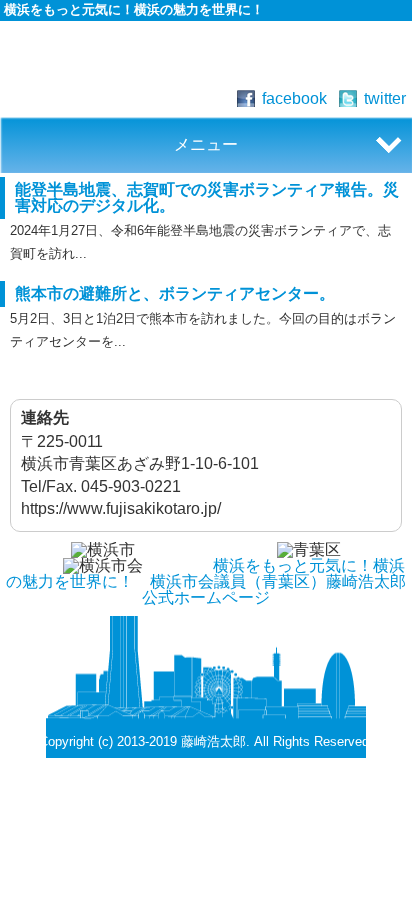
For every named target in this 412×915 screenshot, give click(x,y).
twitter (385, 98)
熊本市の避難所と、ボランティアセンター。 (175, 293)
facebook (294, 98)
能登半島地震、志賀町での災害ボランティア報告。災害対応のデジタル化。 (207, 197)
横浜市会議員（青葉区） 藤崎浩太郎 (206, 56)
